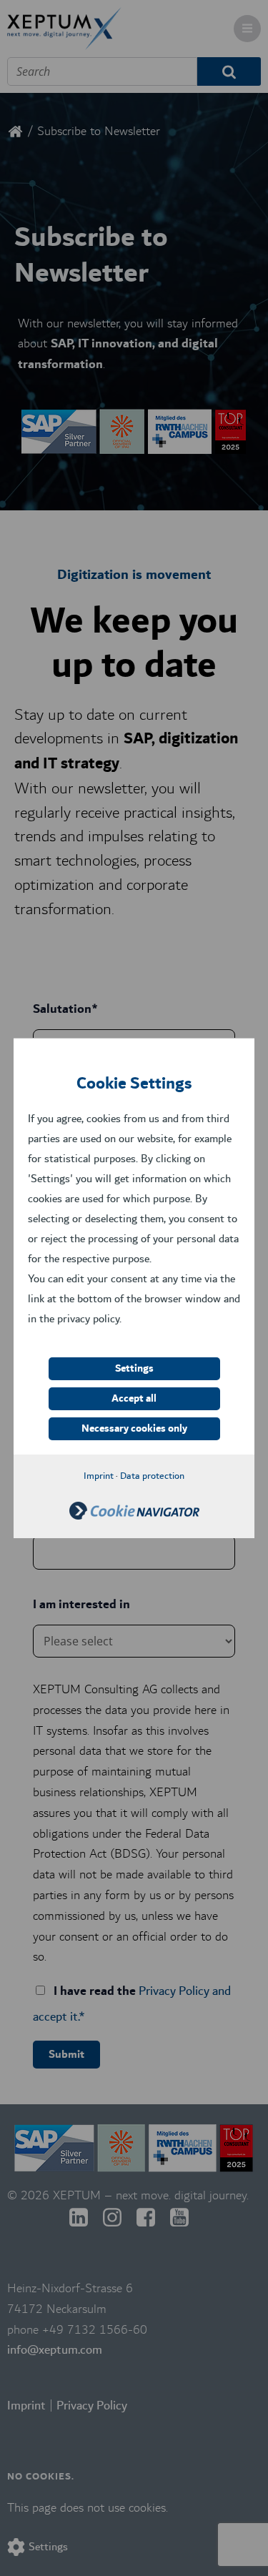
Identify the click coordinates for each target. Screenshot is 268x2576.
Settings (134, 1369)
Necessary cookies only (134, 1429)
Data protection (152, 1476)
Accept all (134, 1399)
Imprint (99, 1476)
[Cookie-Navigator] (134, 1516)
